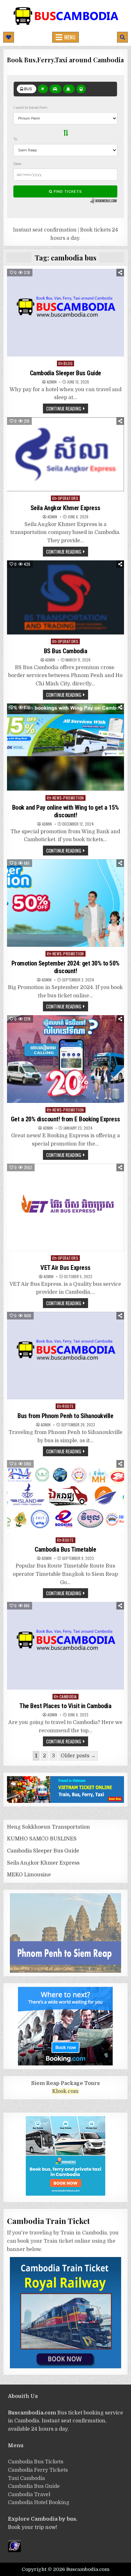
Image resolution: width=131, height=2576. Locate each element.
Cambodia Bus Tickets (36, 2462)
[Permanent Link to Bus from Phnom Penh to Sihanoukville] (65, 1356)
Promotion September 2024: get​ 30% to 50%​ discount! (65, 967)
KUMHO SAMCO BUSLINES (42, 1839)
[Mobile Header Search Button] (122, 37)
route (68, 1406)
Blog (68, 363)
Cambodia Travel (29, 2495)
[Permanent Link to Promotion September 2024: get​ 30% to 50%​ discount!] (65, 903)
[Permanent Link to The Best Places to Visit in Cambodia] (65, 1646)
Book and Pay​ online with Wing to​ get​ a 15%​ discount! (65, 811)
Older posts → (78, 1756)
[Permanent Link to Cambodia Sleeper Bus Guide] (65, 313)
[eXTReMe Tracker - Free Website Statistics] (14, 2551)
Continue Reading (64, 408)
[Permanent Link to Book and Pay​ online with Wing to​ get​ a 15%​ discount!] (65, 747)
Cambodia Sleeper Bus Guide (65, 373)
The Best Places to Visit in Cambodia (65, 1706)
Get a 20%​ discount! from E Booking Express (65, 1119)
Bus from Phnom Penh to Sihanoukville (65, 1416)
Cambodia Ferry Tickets (38, 2470)
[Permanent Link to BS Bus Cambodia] (65, 598)
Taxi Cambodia (26, 2478)
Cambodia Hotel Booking (39, 2503)
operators (68, 498)
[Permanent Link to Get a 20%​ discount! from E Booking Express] (65, 1059)
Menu (70, 37)
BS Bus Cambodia (66, 651)
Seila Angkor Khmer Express (65, 508)
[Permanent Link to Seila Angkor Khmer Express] (65, 454)
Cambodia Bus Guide (34, 2486)
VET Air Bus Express (65, 1268)
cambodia (68, 1697)
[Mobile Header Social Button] (9, 37)
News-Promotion (68, 798)
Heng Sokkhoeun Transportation (48, 1827)
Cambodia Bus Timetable (65, 1549)
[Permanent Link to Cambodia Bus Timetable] (65, 1497)
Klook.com (65, 2091)
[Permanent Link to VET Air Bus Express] (65, 1208)
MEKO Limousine (29, 1875)
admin (52, 382)
